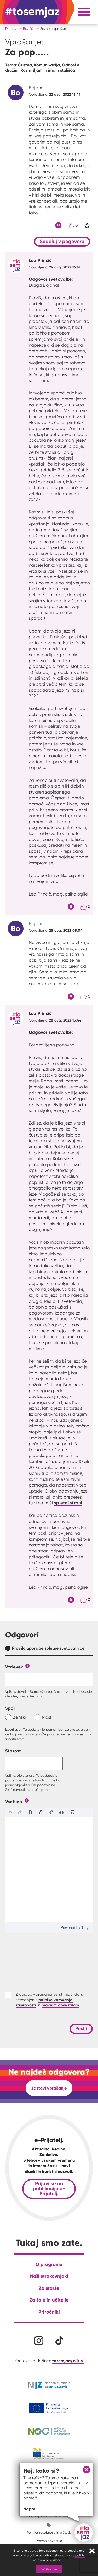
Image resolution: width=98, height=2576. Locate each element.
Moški (48, 1717)
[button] (10, 1813)
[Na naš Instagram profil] (39, 2341)
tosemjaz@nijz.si (68, 2361)
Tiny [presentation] (85, 1927)
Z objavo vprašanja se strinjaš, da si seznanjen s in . (50, 2000)
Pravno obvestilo (49, 2541)
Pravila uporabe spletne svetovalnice (48, 1648)
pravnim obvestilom (60, 2005)
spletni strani (68, 1503)
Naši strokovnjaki (49, 2276)
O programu (49, 2264)
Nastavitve (49, 2569)
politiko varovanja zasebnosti (59, 2558)
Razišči (28, 29)
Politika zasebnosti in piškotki (49, 2532)
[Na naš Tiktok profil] (59, 2341)
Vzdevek (14, 1667)
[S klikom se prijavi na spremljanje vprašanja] (87, 226)
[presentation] (10, 1813)
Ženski (20, 1717)
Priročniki (49, 2312)
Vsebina (14, 1801)
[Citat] (58, 225)
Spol (10, 1708)
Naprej (30, 2509)
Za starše (49, 2288)
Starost (13, 1751)
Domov (11, 29)
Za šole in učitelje (49, 2300)
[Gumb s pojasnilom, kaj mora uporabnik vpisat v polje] (27, 1665)
